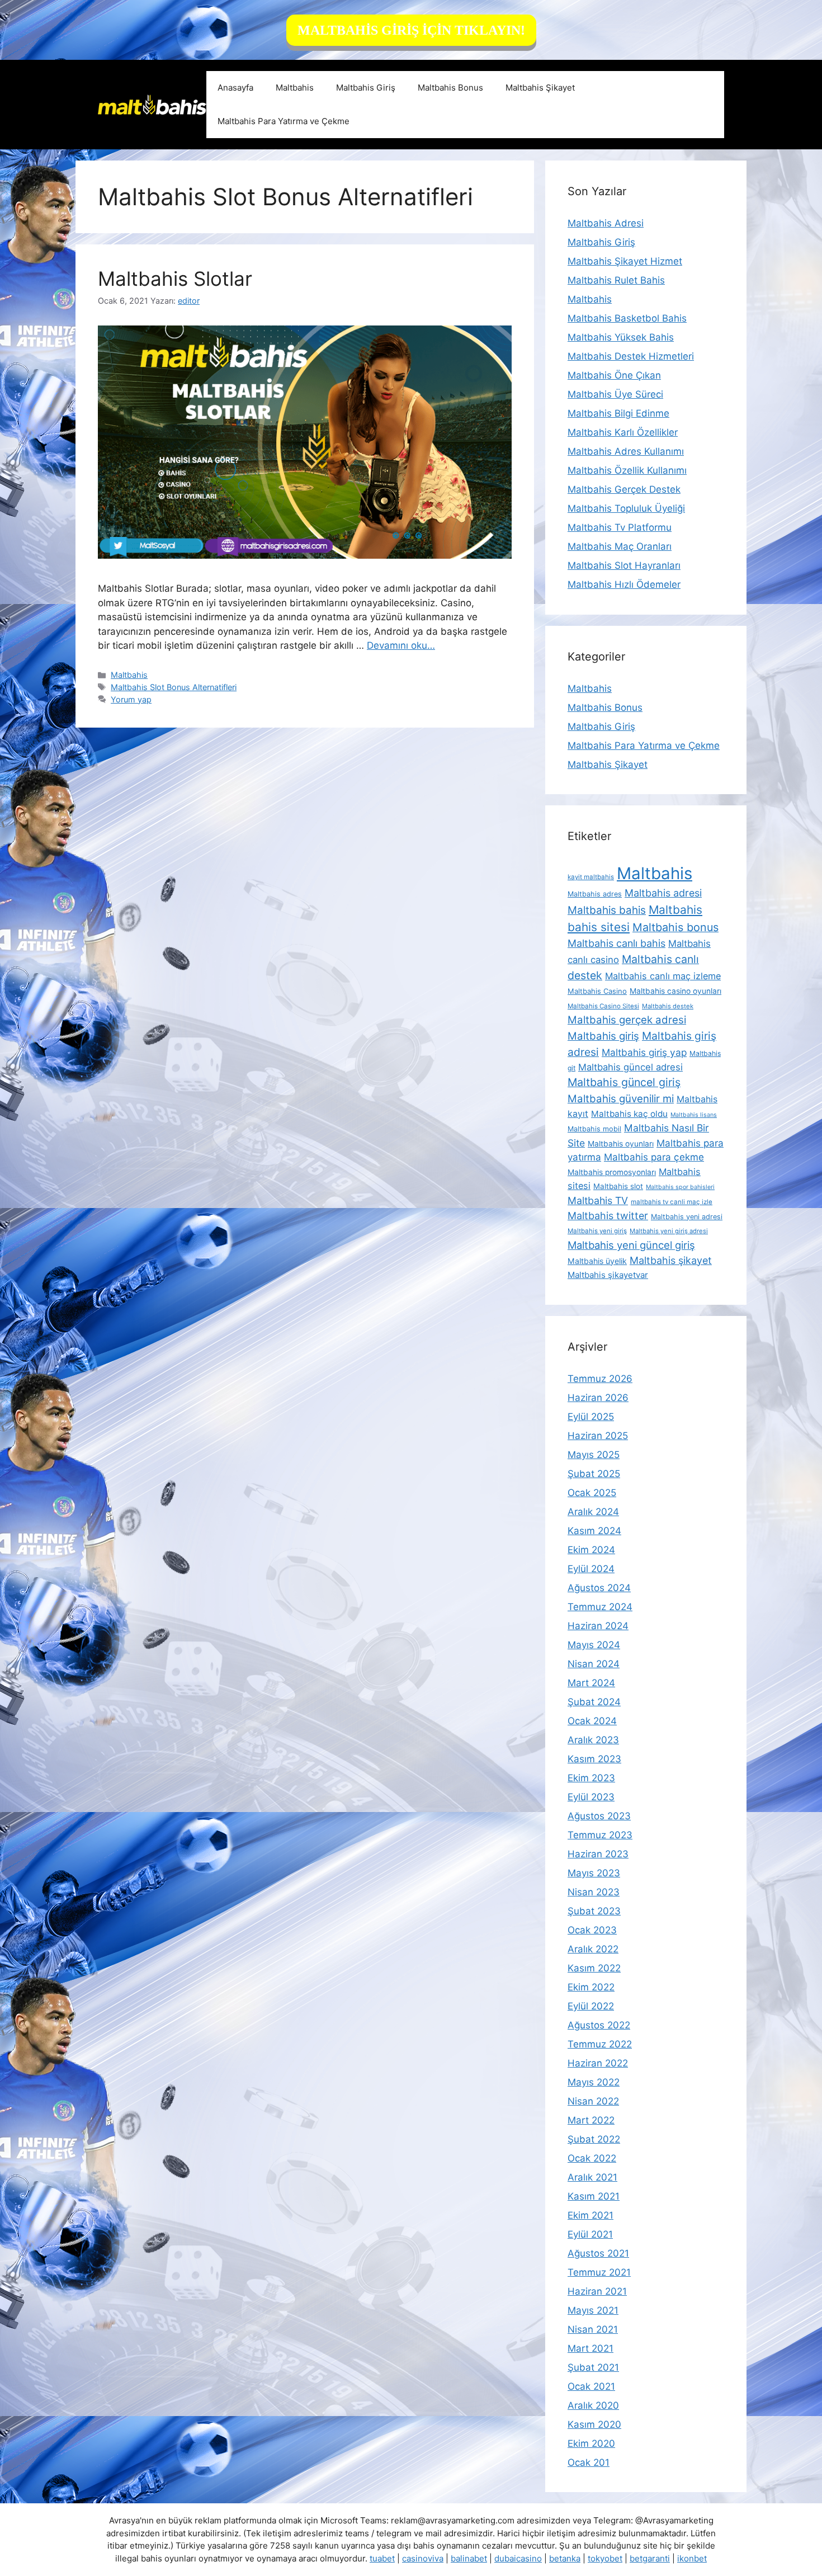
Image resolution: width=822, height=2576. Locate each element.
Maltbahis (295, 88)
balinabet (469, 2558)
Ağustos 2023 (599, 1816)
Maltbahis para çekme (654, 1157)
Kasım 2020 (594, 2424)
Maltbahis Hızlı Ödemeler (624, 584)
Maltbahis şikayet (671, 1260)
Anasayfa (235, 88)
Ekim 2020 (591, 2443)
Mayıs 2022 (594, 2082)
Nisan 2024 (594, 1664)
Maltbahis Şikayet (540, 88)
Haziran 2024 (598, 1626)
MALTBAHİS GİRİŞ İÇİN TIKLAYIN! (411, 30)
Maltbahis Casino (597, 991)
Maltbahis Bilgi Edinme (618, 413)
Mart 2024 (591, 1683)
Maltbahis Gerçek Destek (624, 489)
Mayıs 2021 (593, 2310)
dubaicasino (518, 2558)
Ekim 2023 (591, 1778)
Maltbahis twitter (608, 1216)
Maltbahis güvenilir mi (621, 1098)
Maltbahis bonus (675, 927)
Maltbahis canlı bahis (616, 943)
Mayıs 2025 (594, 1455)
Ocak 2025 (592, 1493)
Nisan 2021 (593, 2329)
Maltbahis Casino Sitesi (603, 1006)
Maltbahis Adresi (606, 223)
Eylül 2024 (591, 1569)
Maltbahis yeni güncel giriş (631, 1245)
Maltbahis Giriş (366, 88)
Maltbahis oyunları (621, 1144)
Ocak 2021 (591, 2386)
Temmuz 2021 (599, 2272)
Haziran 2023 (598, 1854)
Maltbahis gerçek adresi (627, 1020)
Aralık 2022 (593, 1949)
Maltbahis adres (595, 894)
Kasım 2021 (594, 2196)
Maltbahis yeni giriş (597, 1231)
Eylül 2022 (591, 2006)
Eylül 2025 (591, 1417)
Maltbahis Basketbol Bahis (627, 318)
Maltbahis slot (618, 1186)
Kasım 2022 (594, 1968)
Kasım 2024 (594, 1531)
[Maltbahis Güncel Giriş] (152, 104)
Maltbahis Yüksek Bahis (621, 337)
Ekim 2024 (591, 1550)
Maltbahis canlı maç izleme (663, 976)
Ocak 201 (589, 2462)
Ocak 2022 (592, 2158)
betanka (565, 2558)
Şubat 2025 (594, 1474)
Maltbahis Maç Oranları (620, 546)
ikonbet (692, 2558)
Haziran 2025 (598, 1436)
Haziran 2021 (597, 2291)
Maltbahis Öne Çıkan (614, 375)
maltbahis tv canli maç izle (672, 1202)
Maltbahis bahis (607, 910)
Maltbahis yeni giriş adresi (669, 1231)
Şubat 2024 (594, 1702)
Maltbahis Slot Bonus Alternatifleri (174, 687)
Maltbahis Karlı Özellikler (623, 432)
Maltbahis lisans (694, 1115)
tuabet (382, 2558)
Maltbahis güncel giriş (624, 1082)
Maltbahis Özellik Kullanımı (627, 470)
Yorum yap (131, 699)
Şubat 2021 (593, 2367)
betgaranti (650, 2558)
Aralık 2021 (592, 2177)
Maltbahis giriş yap (644, 1052)
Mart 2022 (591, 2120)
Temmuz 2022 (600, 2044)
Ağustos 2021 (598, 2253)
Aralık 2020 (593, 2405)
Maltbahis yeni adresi (687, 1217)
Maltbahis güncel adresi (630, 1067)
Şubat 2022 (594, 2139)
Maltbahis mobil (594, 1129)
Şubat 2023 (594, 1911)
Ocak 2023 (592, 1930)
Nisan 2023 (594, 1892)
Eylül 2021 (590, 2234)
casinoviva (423, 2558)
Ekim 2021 (590, 2215)
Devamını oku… (401, 645)
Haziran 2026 (598, 1398)
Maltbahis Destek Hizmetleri (631, 356)
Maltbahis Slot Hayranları (624, 565)
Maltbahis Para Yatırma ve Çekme (284, 121)
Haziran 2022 (598, 2063)
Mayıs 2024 (594, 1645)
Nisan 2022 (593, 2101)
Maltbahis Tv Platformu (620, 527)
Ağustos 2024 (599, 1588)
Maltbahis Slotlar (175, 279)
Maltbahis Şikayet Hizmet (625, 261)
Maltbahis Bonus (450, 88)
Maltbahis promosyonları (612, 1172)
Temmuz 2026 (600, 1379)
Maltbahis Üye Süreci (615, 394)
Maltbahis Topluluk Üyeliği (626, 508)
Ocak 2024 (592, 1721)
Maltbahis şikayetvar (608, 1275)
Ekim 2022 (591, 1987)
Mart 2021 (590, 2348)
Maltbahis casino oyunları (675, 991)
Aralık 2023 (593, 1740)
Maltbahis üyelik (597, 1261)
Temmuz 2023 (600, 1835)
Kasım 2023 (594, 1759)
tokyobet (605, 2558)
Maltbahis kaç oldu (629, 1114)
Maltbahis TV (598, 1200)
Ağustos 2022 (599, 2025)
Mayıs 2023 (594, 1873)
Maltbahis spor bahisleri (680, 1187)
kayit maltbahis (591, 877)
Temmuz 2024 (600, 1607)
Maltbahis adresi (663, 893)
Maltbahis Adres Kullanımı (626, 451)
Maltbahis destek (668, 1006)
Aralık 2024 (593, 1512)
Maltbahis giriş (603, 1036)
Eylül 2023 (591, 1797)
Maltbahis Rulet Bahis (616, 280)
